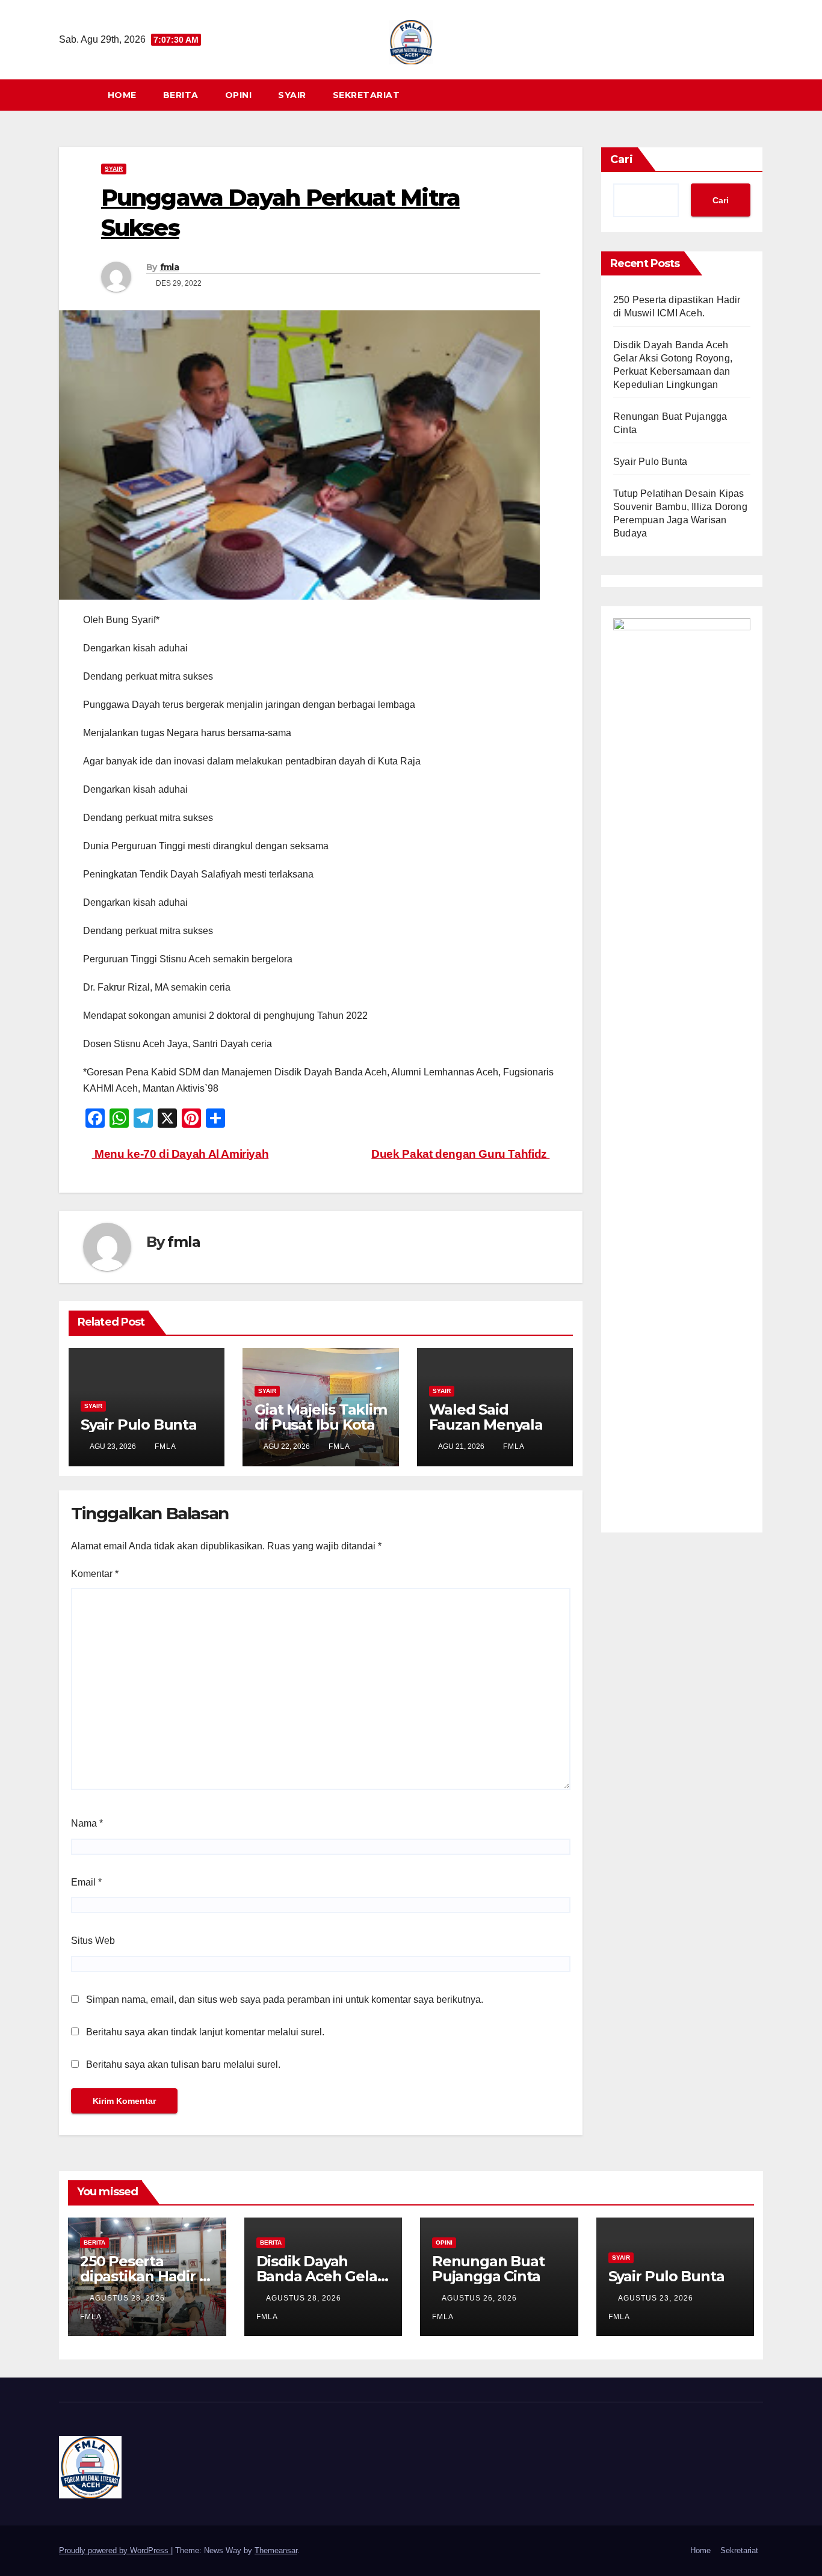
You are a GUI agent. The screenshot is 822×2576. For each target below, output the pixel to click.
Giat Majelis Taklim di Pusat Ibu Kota (320, 1417)
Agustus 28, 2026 (128, 2298)
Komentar (95, 1574)
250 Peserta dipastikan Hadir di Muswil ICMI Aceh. (146, 2276)
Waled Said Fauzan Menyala (486, 1417)
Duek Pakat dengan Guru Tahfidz (460, 1154)
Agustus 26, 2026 (481, 2298)
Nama (87, 1823)
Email (86, 1882)
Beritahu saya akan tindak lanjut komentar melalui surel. (205, 2032)
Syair (292, 95)
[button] (759, 95)
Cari (622, 159)
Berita (181, 95)
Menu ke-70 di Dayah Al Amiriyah (180, 1154)
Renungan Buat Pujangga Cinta (488, 2269)
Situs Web (93, 1941)
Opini (239, 95)
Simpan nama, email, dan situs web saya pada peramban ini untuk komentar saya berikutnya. (285, 2000)
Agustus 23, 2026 (657, 2298)
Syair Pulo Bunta (139, 1425)
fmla (169, 267)
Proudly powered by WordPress (115, 2550)
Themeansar (276, 2550)
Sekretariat (366, 95)
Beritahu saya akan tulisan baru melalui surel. (183, 2064)
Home (122, 95)
